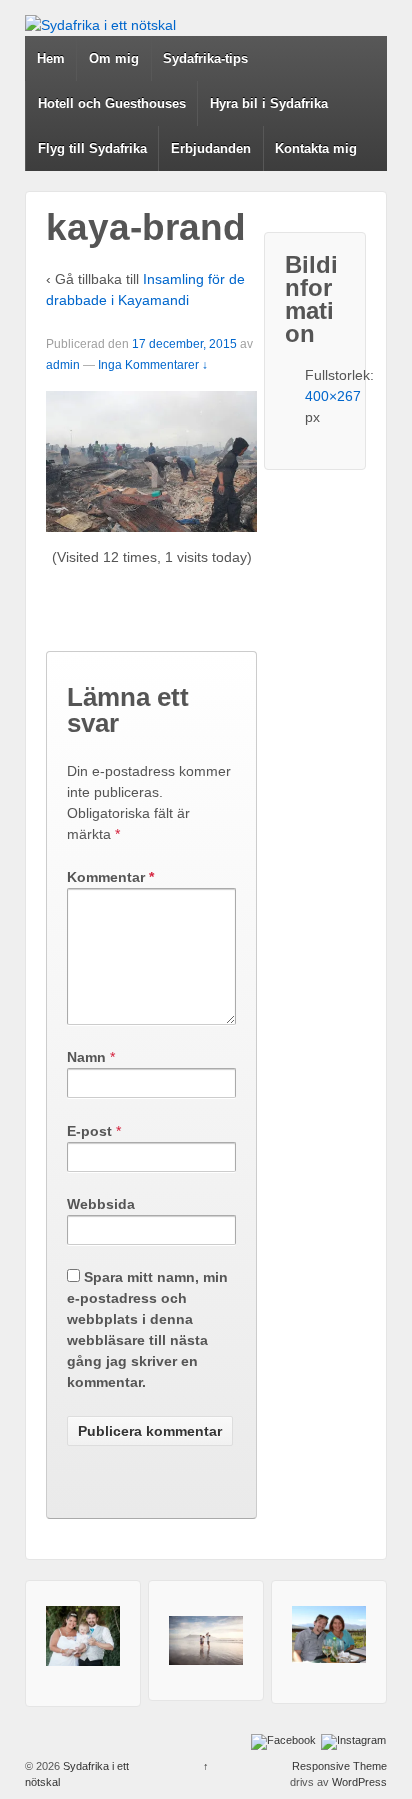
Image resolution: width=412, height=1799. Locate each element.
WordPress (359, 1782)
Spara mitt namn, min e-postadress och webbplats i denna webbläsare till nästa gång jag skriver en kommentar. (147, 1329)
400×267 (333, 396)
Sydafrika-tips (205, 58)
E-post (89, 1131)
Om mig (114, 58)
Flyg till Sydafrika (92, 148)
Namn (86, 1057)
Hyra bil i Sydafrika (269, 103)
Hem (51, 58)
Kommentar (110, 877)
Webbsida (101, 1204)
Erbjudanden (211, 148)
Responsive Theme (339, 1766)
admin (63, 365)
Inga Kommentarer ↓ (153, 365)
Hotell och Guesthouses (112, 103)
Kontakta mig (316, 148)
